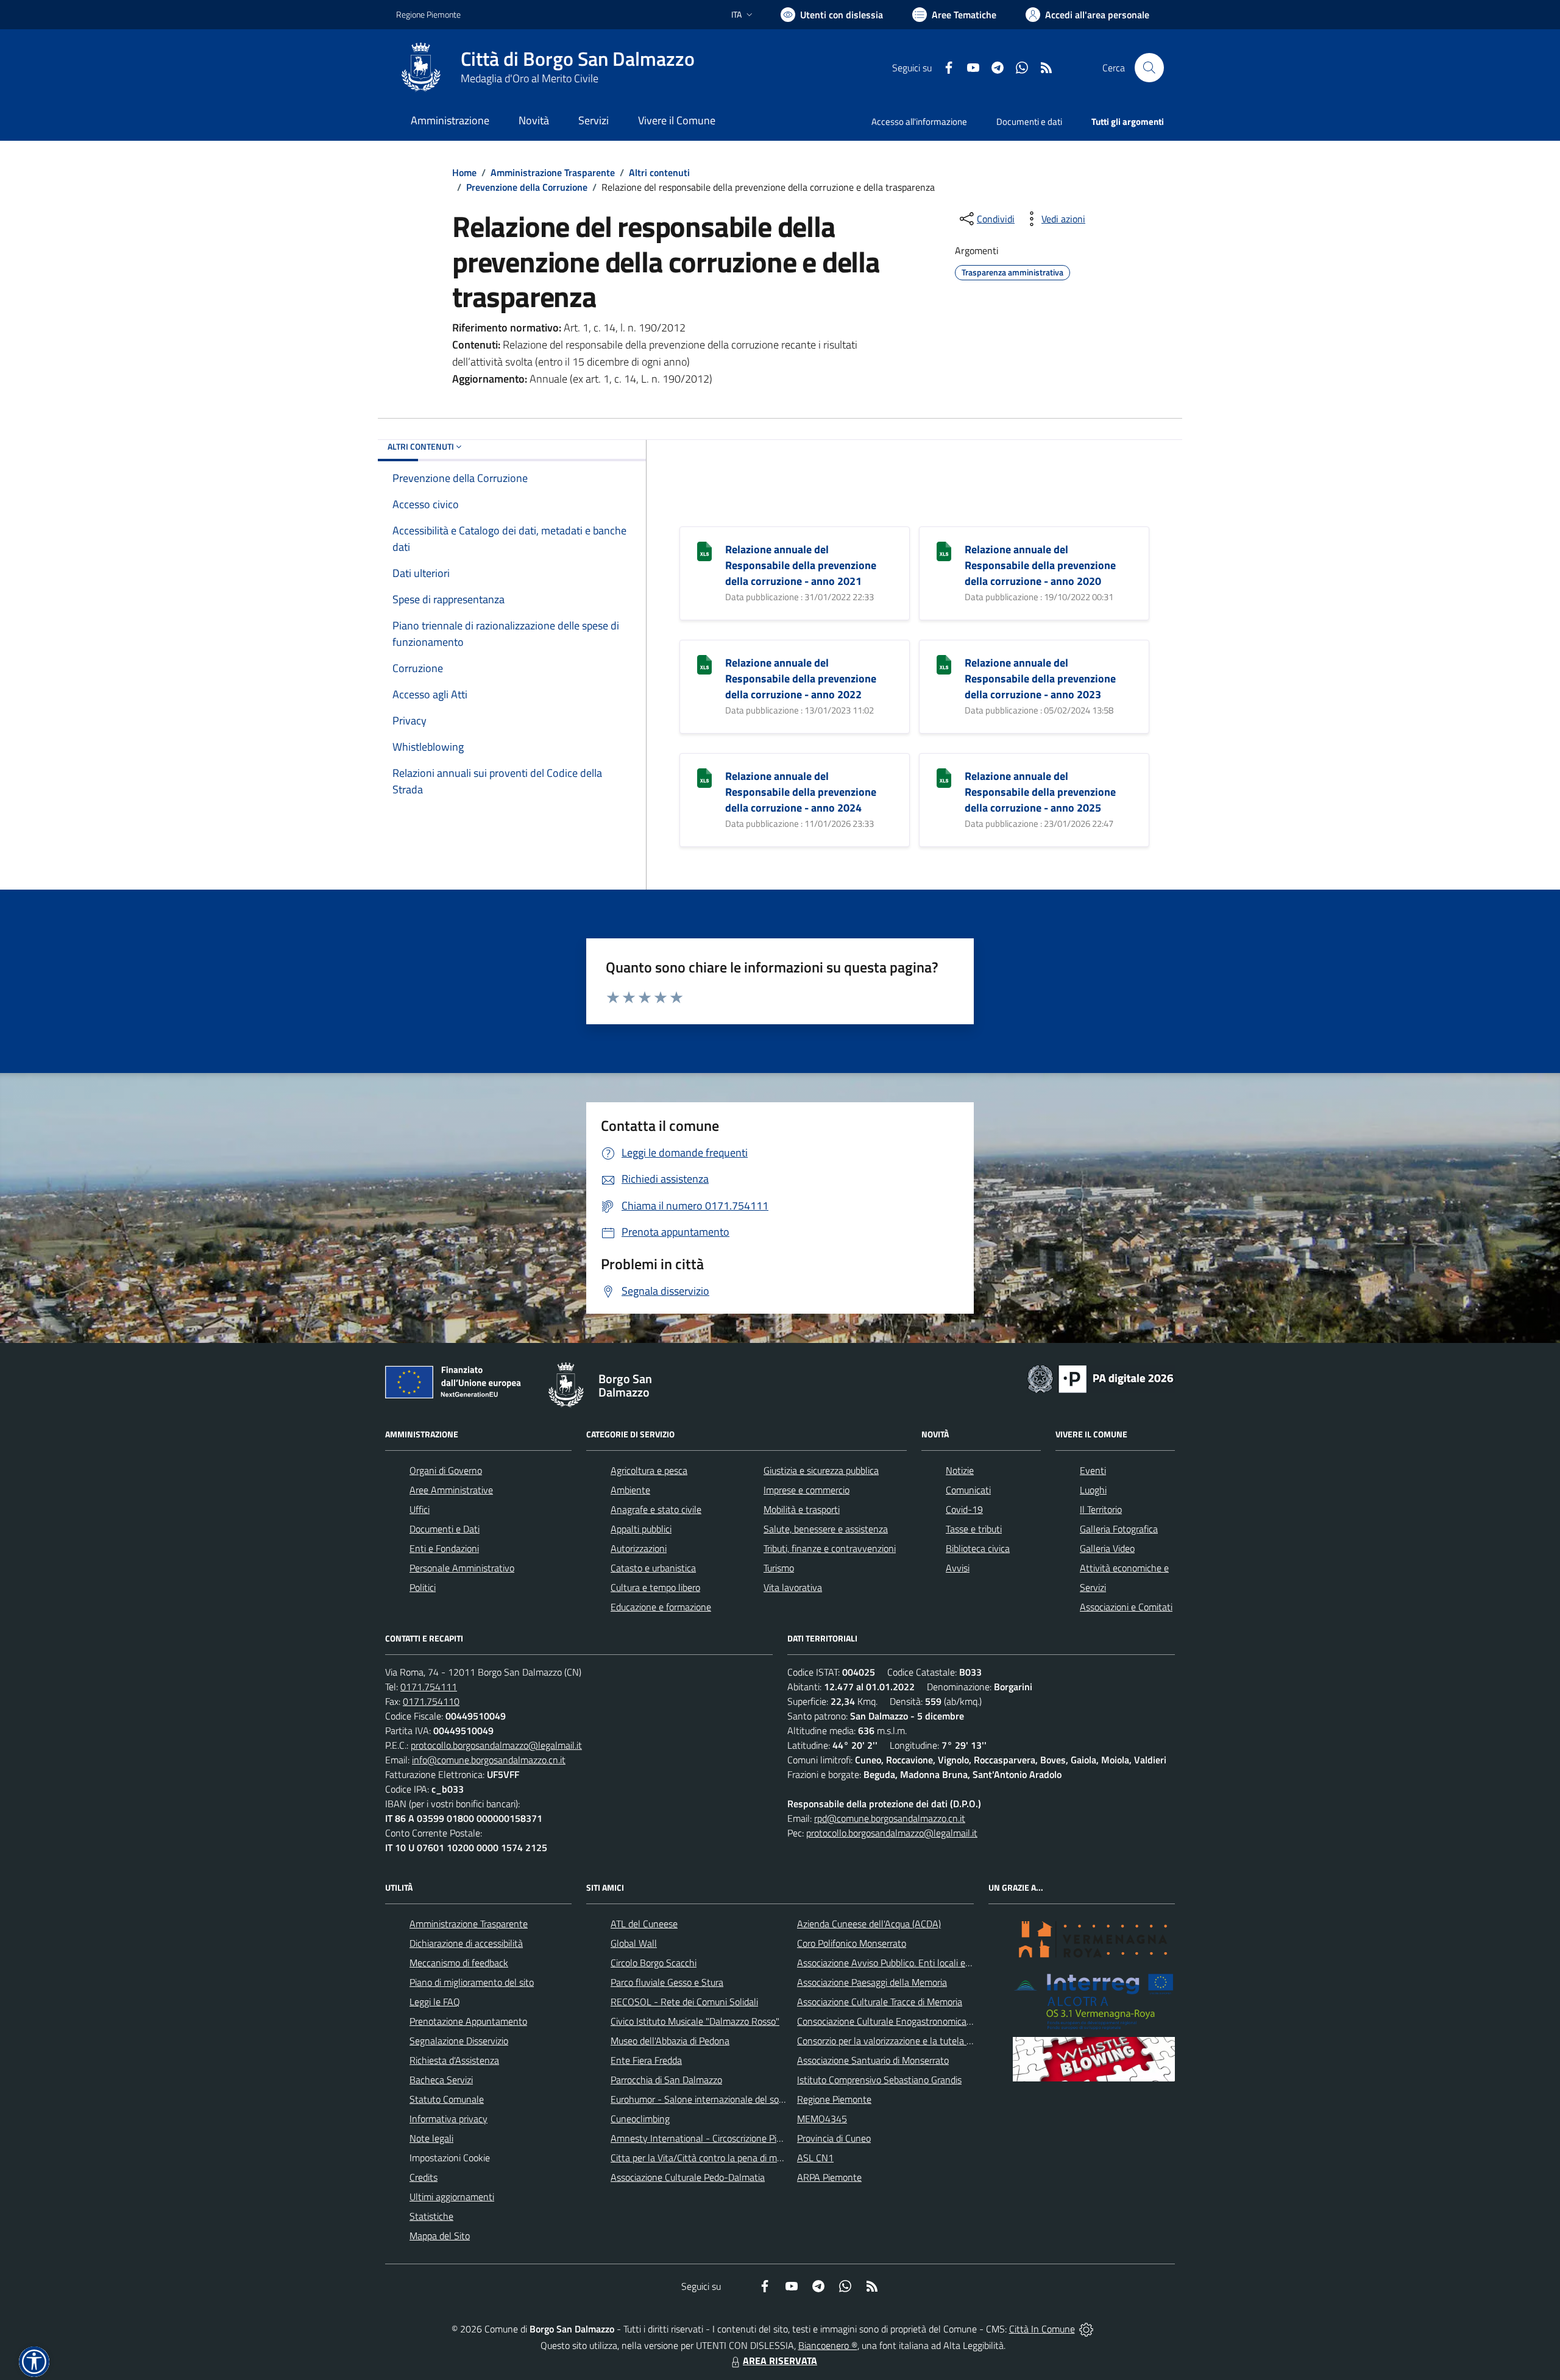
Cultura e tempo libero (655, 1587)
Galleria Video (1107, 1548)
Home (464, 172)
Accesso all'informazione (919, 122)
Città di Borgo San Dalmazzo (578, 59)
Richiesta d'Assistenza (454, 2060)
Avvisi (958, 1568)
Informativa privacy (448, 2119)
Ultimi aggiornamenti (452, 2197)
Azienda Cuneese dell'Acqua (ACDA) (869, 1924)
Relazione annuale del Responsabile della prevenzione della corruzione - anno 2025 (1040, 792)
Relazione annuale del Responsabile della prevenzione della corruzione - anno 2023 (1040, 678)
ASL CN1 (815, 2158)
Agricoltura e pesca (649, 1470)
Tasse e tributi (974, 1529)
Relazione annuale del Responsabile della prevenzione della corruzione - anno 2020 (1040, 565)
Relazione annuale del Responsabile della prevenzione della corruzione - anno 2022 (801, 678)
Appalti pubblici (641, 1529)
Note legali (431, 2138)
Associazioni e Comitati (1126, 1607)
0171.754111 (429, 1687)
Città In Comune (1042, 2329)
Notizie (960, 1470)
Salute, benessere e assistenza (826, 1529)
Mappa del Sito (440, 2236)
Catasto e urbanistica (653, 1568)
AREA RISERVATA (780, 2361)
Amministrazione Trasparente (553, 172)
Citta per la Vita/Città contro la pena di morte (702, 2158)
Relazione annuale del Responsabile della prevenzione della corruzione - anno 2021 (801, 565)
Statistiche (431, 2216)
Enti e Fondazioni (444, 1548)
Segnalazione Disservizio (459, 2041)
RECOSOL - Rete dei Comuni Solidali (684, 2002)
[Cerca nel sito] (1149, 68)
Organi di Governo (446, 1470)
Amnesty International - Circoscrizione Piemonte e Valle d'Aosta (740, 2138)
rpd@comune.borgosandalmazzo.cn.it (890, 1818)
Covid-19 (964, 1509)
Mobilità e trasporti (802, 1509)
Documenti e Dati (445, 1529)
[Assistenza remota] (1086, 2329)
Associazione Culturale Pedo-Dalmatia (688, 2177)
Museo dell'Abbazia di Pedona (670, 2041)
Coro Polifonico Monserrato (852, 1943)
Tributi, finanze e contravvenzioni (830, 1548)
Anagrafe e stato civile (656, 1509)
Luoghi (1093, 1490)
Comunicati (968, 1490)
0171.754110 (431, 1701)
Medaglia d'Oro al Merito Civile (530, 78)
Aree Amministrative (451, 1490)
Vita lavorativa (793, 1587)
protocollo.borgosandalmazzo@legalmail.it (496, 1745)
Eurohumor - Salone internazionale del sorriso (703, 2099)
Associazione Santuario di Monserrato (873, 2060)
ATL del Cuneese (644, 1924)
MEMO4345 (822, 2119)
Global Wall (634, 1943)
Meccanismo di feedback (459, 1963)
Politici (423, 1587)
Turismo (779, 1568)
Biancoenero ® (828, 2345)
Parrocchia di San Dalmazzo (666, 2080)
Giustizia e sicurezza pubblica (821, 1470)
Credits (424, 2177)
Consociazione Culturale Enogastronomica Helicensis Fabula (918, 2021)
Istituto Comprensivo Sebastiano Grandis (879, 2080)
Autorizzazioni (639, 1548)
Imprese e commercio (807, 1490)
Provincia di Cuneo (834, 2138)
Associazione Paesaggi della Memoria (872, 1982)
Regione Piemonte (428, 14)
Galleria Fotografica (1119, 1529)
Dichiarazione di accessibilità (466, 1943)
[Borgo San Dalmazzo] (421, 68)
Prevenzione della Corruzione (527, 187)
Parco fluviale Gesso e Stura (667, 1982)
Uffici (420, 1509)
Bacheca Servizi (441, 2080)
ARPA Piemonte (829, 2177)
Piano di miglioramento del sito (472, 1982)
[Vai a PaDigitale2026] (1101, 1378)
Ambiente (630, 1490)
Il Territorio (1101, 1509)
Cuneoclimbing (640, 2119)
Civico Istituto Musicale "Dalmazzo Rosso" (695, 2021)
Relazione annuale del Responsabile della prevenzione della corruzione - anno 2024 (801, 792)
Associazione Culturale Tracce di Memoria (880, 2002)
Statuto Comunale (447, 2099)
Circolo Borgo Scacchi (654, 1963)
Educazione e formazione (661, 1607)
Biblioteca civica (978, 1548)
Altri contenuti (659, 172)
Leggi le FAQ (435, 2002)
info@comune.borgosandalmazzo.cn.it (489, 1760)
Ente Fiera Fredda (646, 2060)
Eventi (1093, 1470)
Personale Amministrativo (462, 1568)
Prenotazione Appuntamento (468, 2021)
